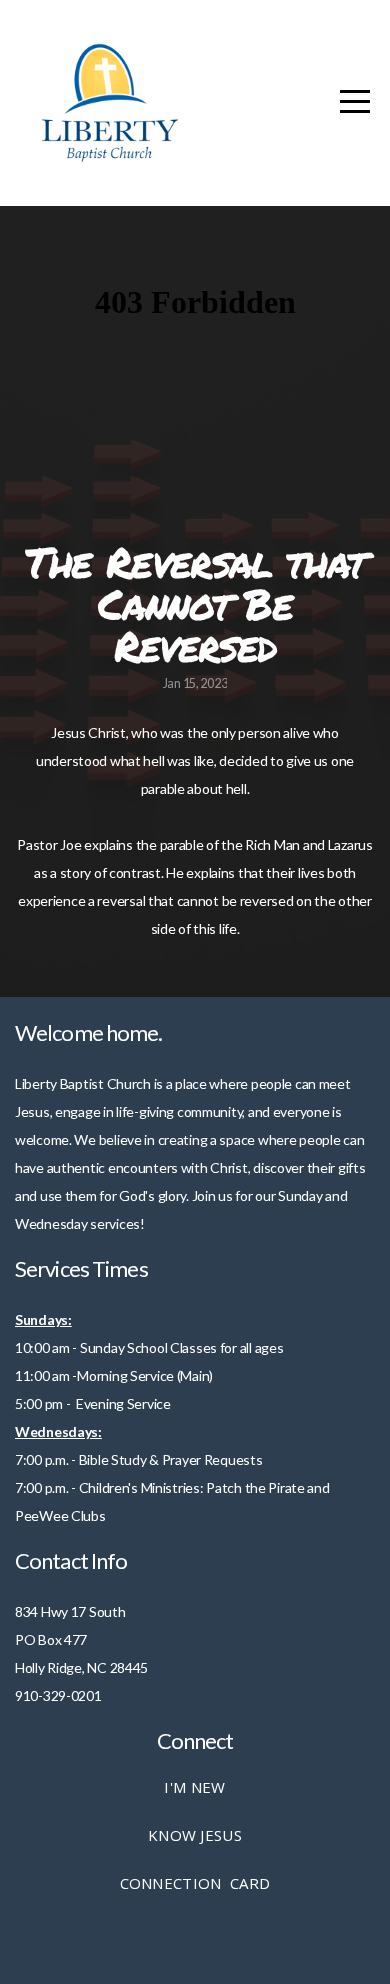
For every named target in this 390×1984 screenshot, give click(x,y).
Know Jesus (195, 1835)
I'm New (194, 1787)
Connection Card (195, 1883)
